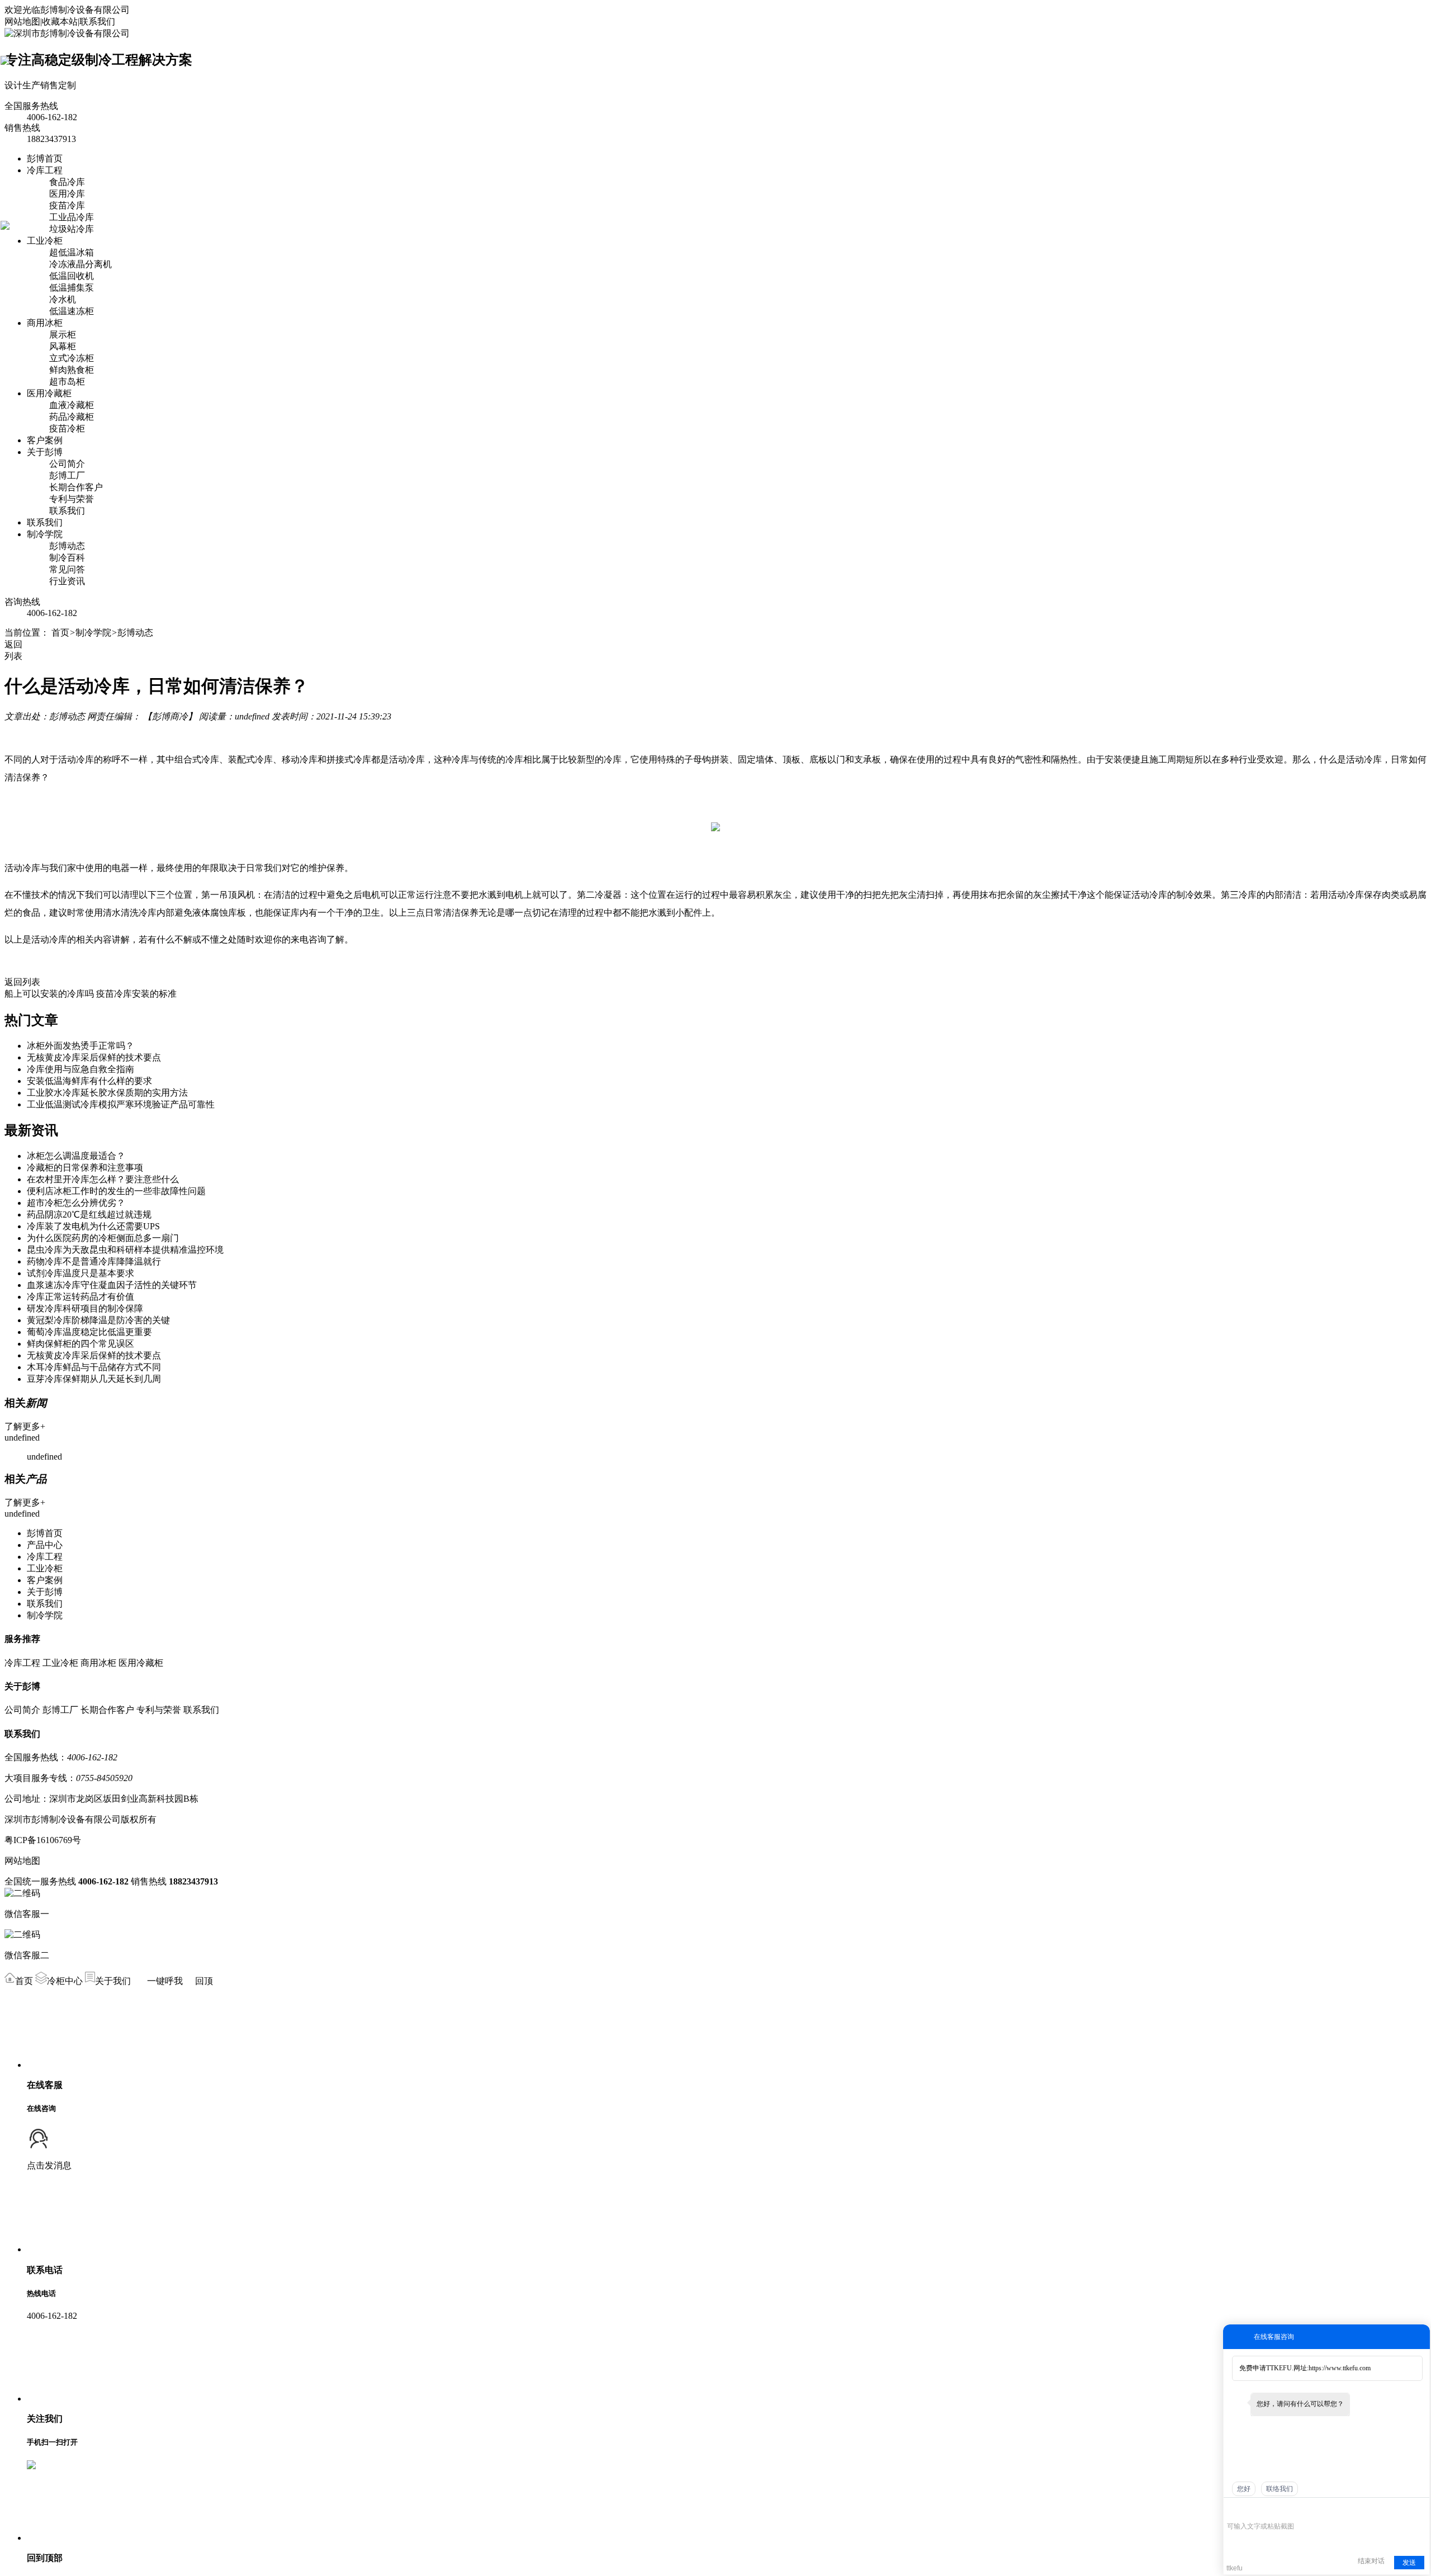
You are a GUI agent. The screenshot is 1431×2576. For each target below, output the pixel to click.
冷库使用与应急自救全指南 (80, 1069)
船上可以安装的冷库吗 (49, 994)
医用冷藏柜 (49, 393)
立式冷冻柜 (72, 358)
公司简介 (67, 464)
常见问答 (67, 569)
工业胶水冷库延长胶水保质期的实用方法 (107, 1093)
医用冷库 (67, 194)
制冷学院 (45, 534)
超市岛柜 (67, 382)
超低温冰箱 (72, 252)
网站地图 (22, 22)
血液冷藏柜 (72, 405)
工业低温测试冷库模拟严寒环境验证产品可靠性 (121, 1104)
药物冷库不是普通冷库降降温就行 (94, 1261)
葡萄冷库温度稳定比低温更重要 (89, 1332)
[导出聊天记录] (1420, 2509)
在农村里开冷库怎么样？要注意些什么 (103, 1179)
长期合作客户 (76, 487)
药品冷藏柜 (72, 417)
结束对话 (1371, 2561)
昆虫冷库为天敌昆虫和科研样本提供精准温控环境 (125, 1250)
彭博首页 (45, 158)
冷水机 (63, 299)
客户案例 (45, 440)
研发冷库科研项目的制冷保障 (85, 1308)
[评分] (1249, 2510)
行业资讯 (67, 581)
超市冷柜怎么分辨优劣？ (76, 1203)
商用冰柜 (45, 323)
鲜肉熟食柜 (72, 370)
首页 (60, 633)
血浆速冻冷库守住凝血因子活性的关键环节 (112, 1285)
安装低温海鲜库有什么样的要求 (89, 1081)
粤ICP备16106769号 (43, 1840)
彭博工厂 (67, 475)
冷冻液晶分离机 (80, 264)
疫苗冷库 (67, 205)
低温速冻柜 (72, 311)
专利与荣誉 (72, 499)
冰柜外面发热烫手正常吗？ (80, 1046)
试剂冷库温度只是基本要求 (80, 1273)
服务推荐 (22, 1639)
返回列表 (22, 982)
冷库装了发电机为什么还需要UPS (93, 1226)
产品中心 (45, 1545)
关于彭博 (45, 452)
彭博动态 (67, 546)
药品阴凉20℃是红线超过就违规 (89, 1214)
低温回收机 (72, 276)
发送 (1409, 2563)
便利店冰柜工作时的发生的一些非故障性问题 (116, 1191)
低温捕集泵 (72, 288)
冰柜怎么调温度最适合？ (76, 1156)
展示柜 (63, 335)
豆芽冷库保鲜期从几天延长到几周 (94, 1379)
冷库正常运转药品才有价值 (80, 1297)
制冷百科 (67, 558)
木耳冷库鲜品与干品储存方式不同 (94, 1367)
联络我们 (1280, 2489)
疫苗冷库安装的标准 (136, 994)
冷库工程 (45, 170)
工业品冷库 (72, 217)
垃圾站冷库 (72, 229)
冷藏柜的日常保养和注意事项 (85, 1168)
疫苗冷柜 (67, 428)
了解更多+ (25, 1426)
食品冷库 (67, 182)
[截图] (1278, 2509)
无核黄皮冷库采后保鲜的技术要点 (94, 1057)
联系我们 (97, 22)
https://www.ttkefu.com (1340, 2368)
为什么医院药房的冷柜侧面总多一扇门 (103, 1238)
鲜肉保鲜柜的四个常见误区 (80, 1344)
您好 (1244, 2489)
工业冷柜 (45, 241)
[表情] (1233, 2510)
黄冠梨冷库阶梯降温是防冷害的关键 (98, 1320)
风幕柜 (63, 346)
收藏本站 (60, 22)
